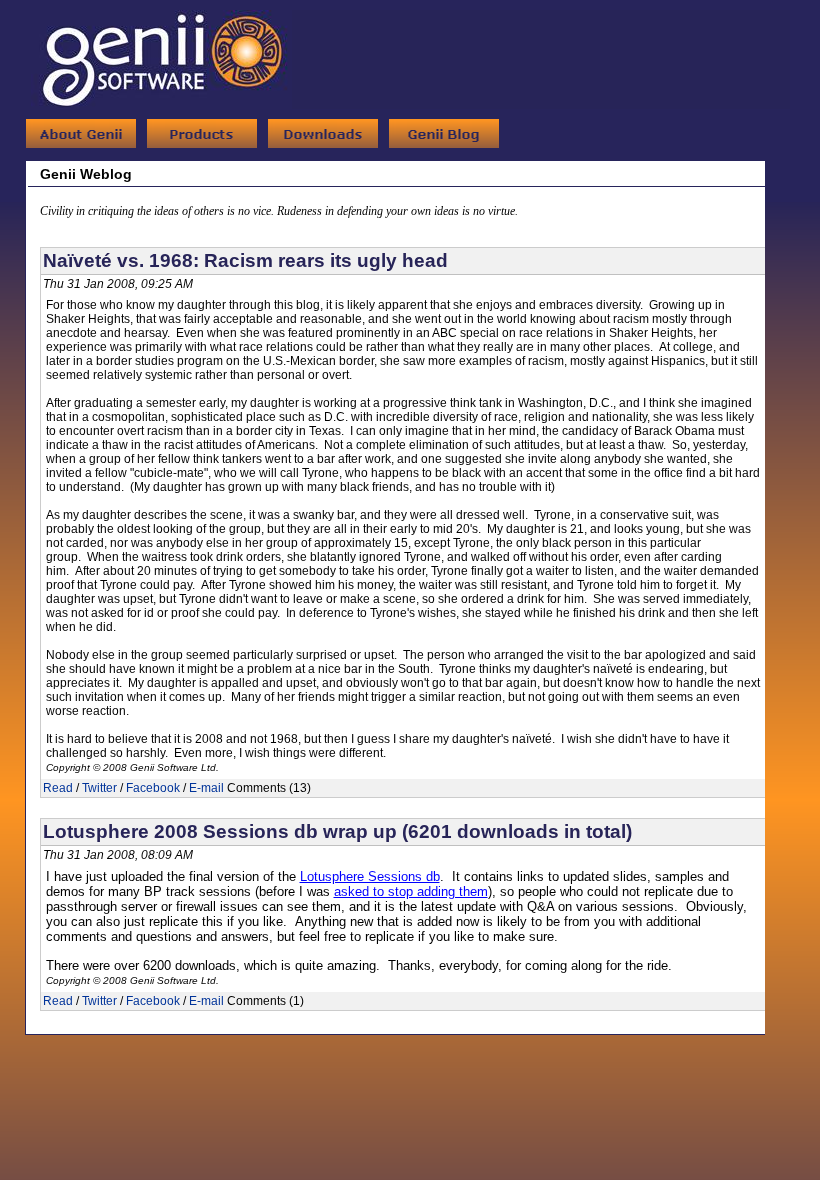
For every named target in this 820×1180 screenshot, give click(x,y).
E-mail (206, 788)
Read (58, 788)
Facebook (153, 788)
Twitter (99, 788)
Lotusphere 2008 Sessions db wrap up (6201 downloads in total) (337, 831)
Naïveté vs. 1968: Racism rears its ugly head (245, 260)
